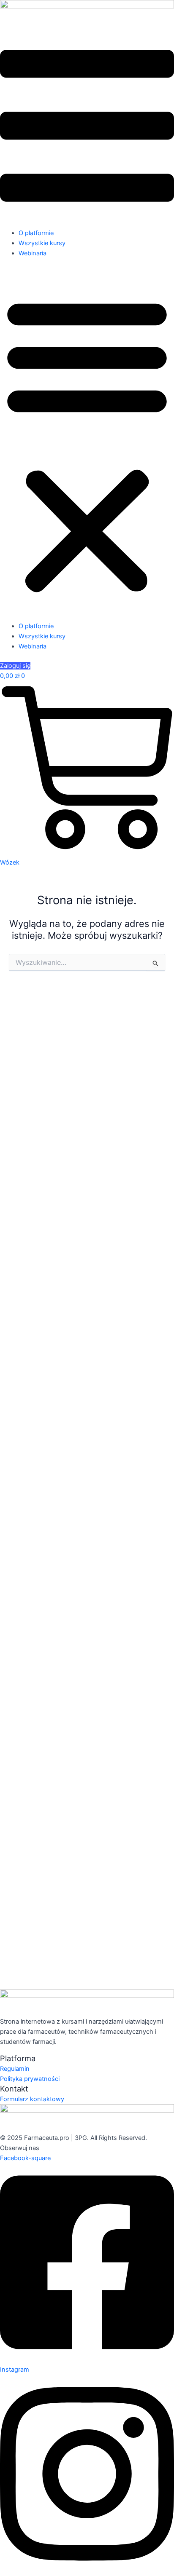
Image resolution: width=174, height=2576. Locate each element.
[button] (87, 444)
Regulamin (15, 2069)
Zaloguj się (15, 666)
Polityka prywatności (30, 2079)
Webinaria (33, 253)
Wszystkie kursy (42, 243)
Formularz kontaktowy (32, 2099)
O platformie (36, 233)
